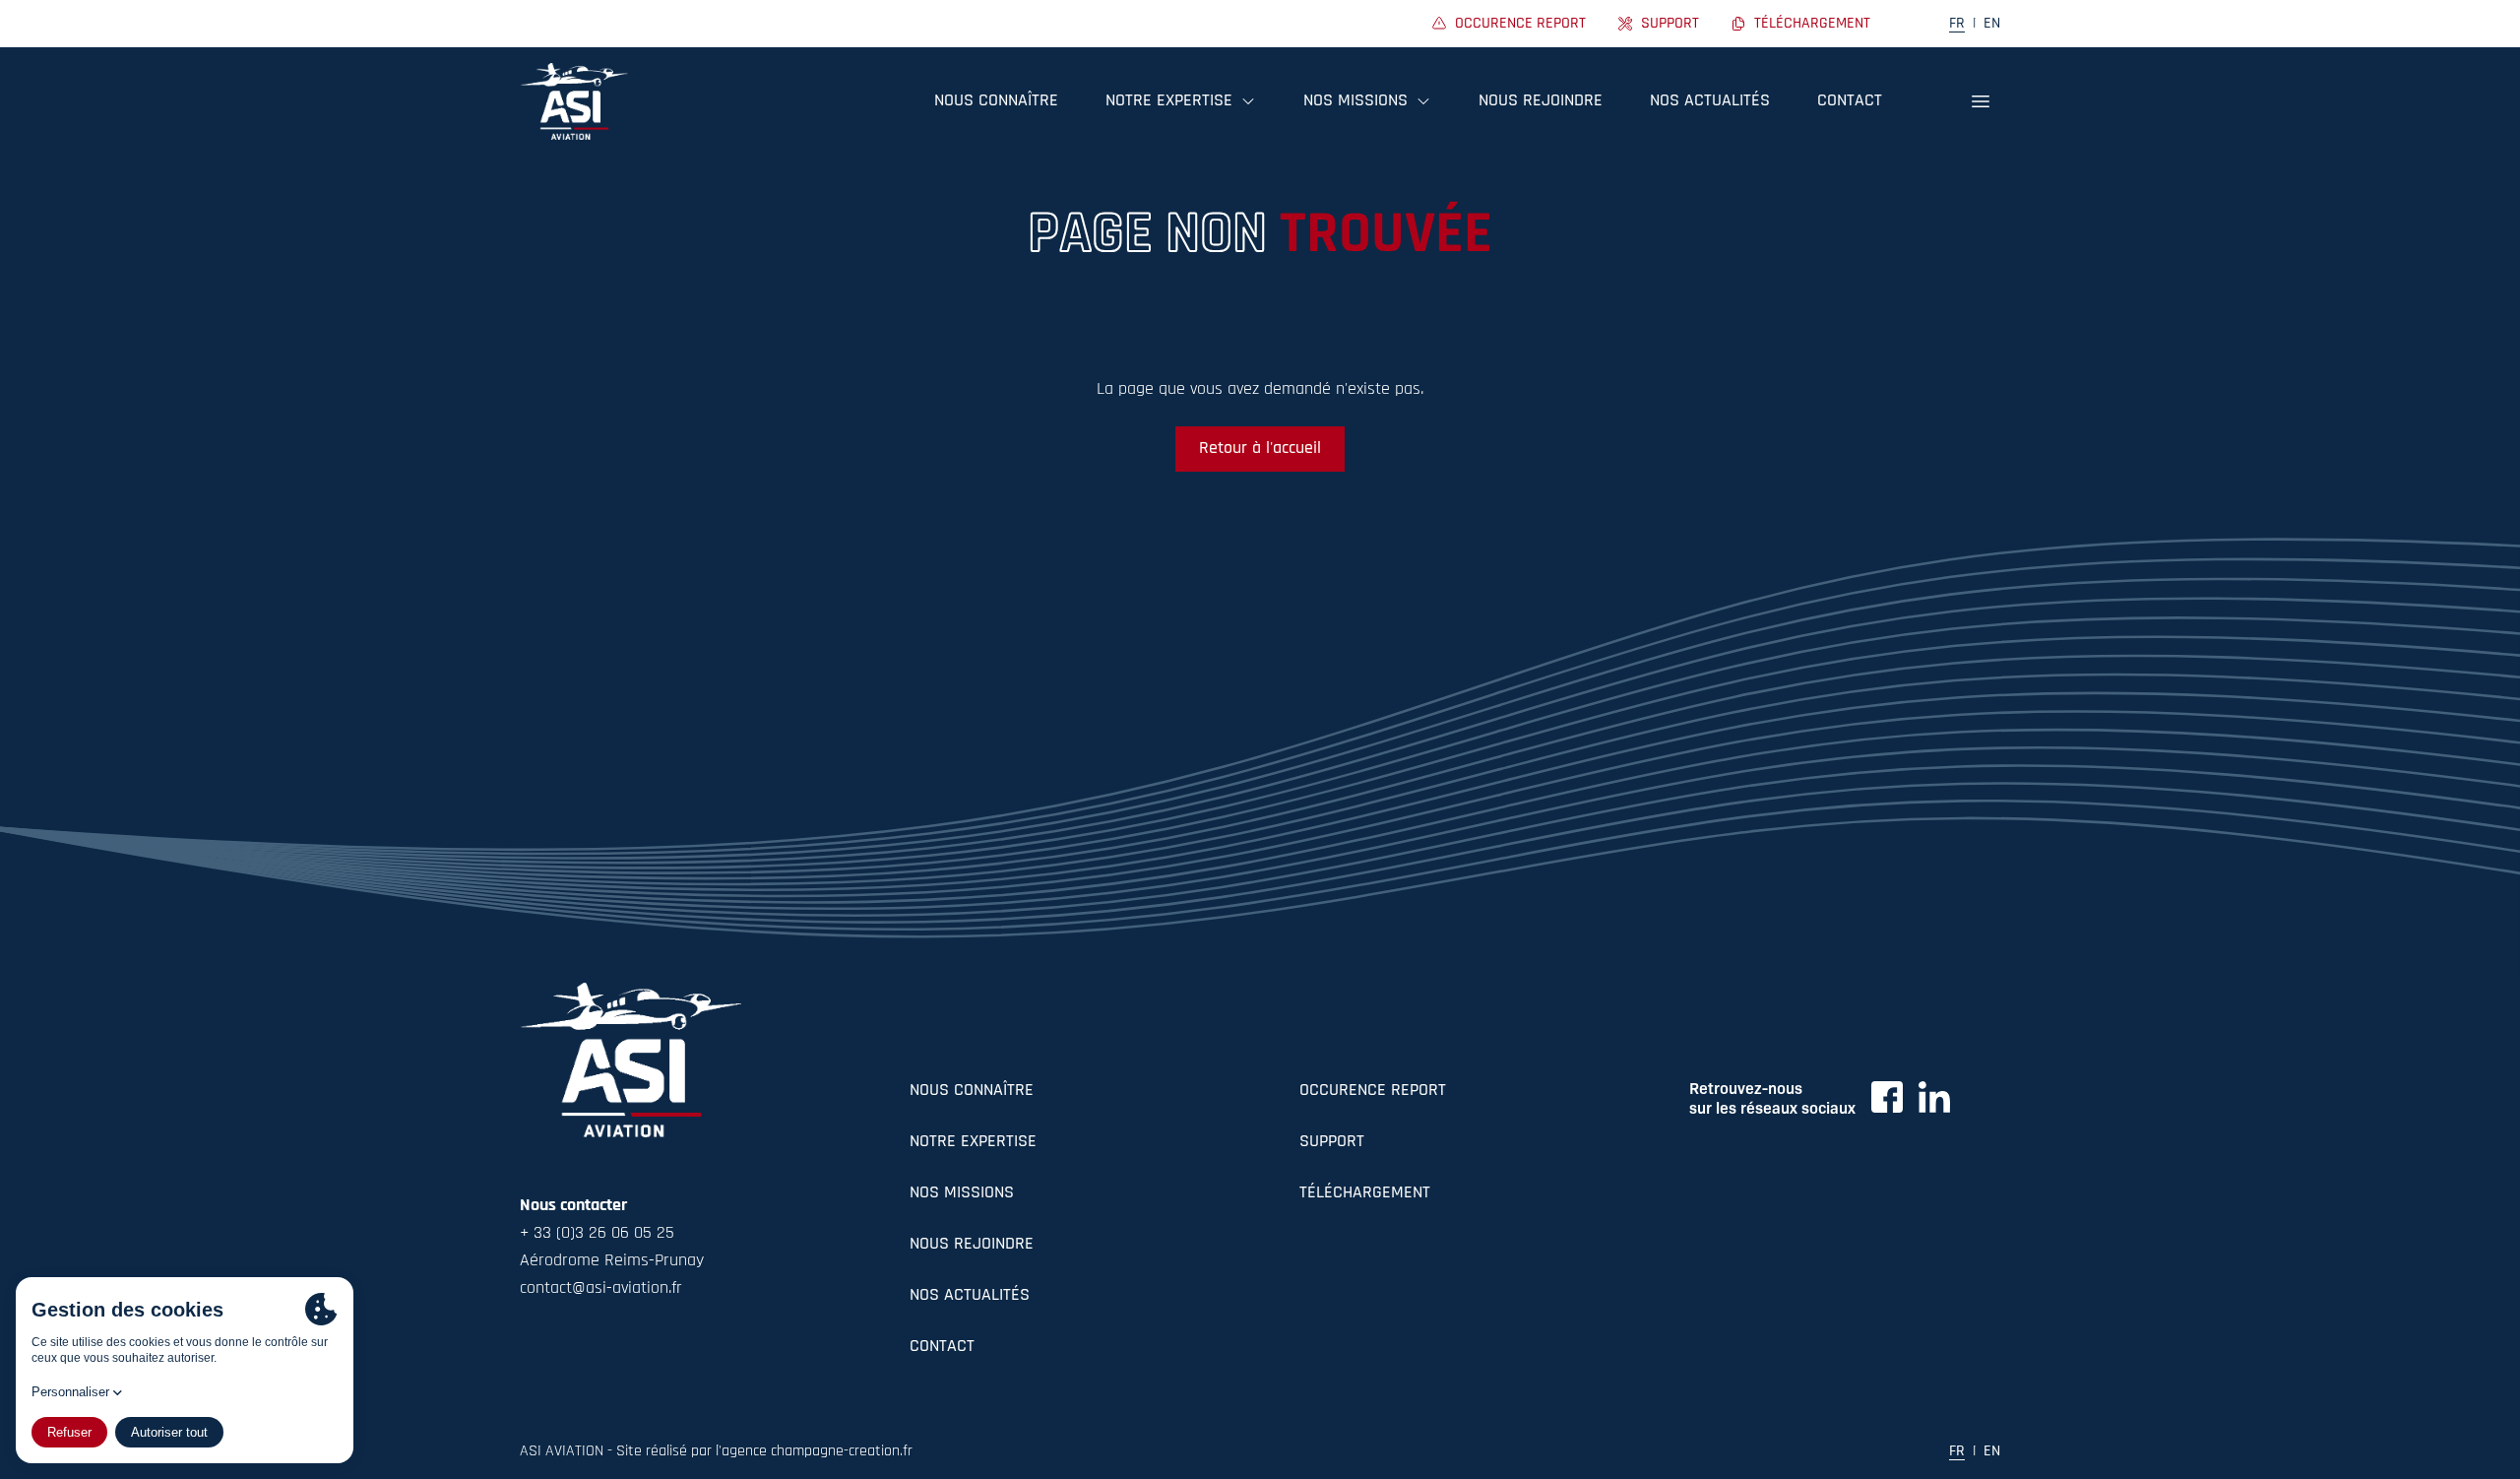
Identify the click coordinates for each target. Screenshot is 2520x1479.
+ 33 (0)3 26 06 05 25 (597, 1234)
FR (1957, 24)
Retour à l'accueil (1260, 449)
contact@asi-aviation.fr (601, 1289)
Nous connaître (996, 101)
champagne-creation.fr (842, 1451)
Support (1332, 1142)
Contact (1850, 101)
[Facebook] (1887, 1097)
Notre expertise (973, 1142)
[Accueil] (574, 101)
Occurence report (1373, 1091)
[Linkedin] (1934, 1097)
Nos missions (962, 1193)
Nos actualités (1710, 101)
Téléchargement (1365, 1193)
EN (1992, 24)
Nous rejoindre (1541, 101)
